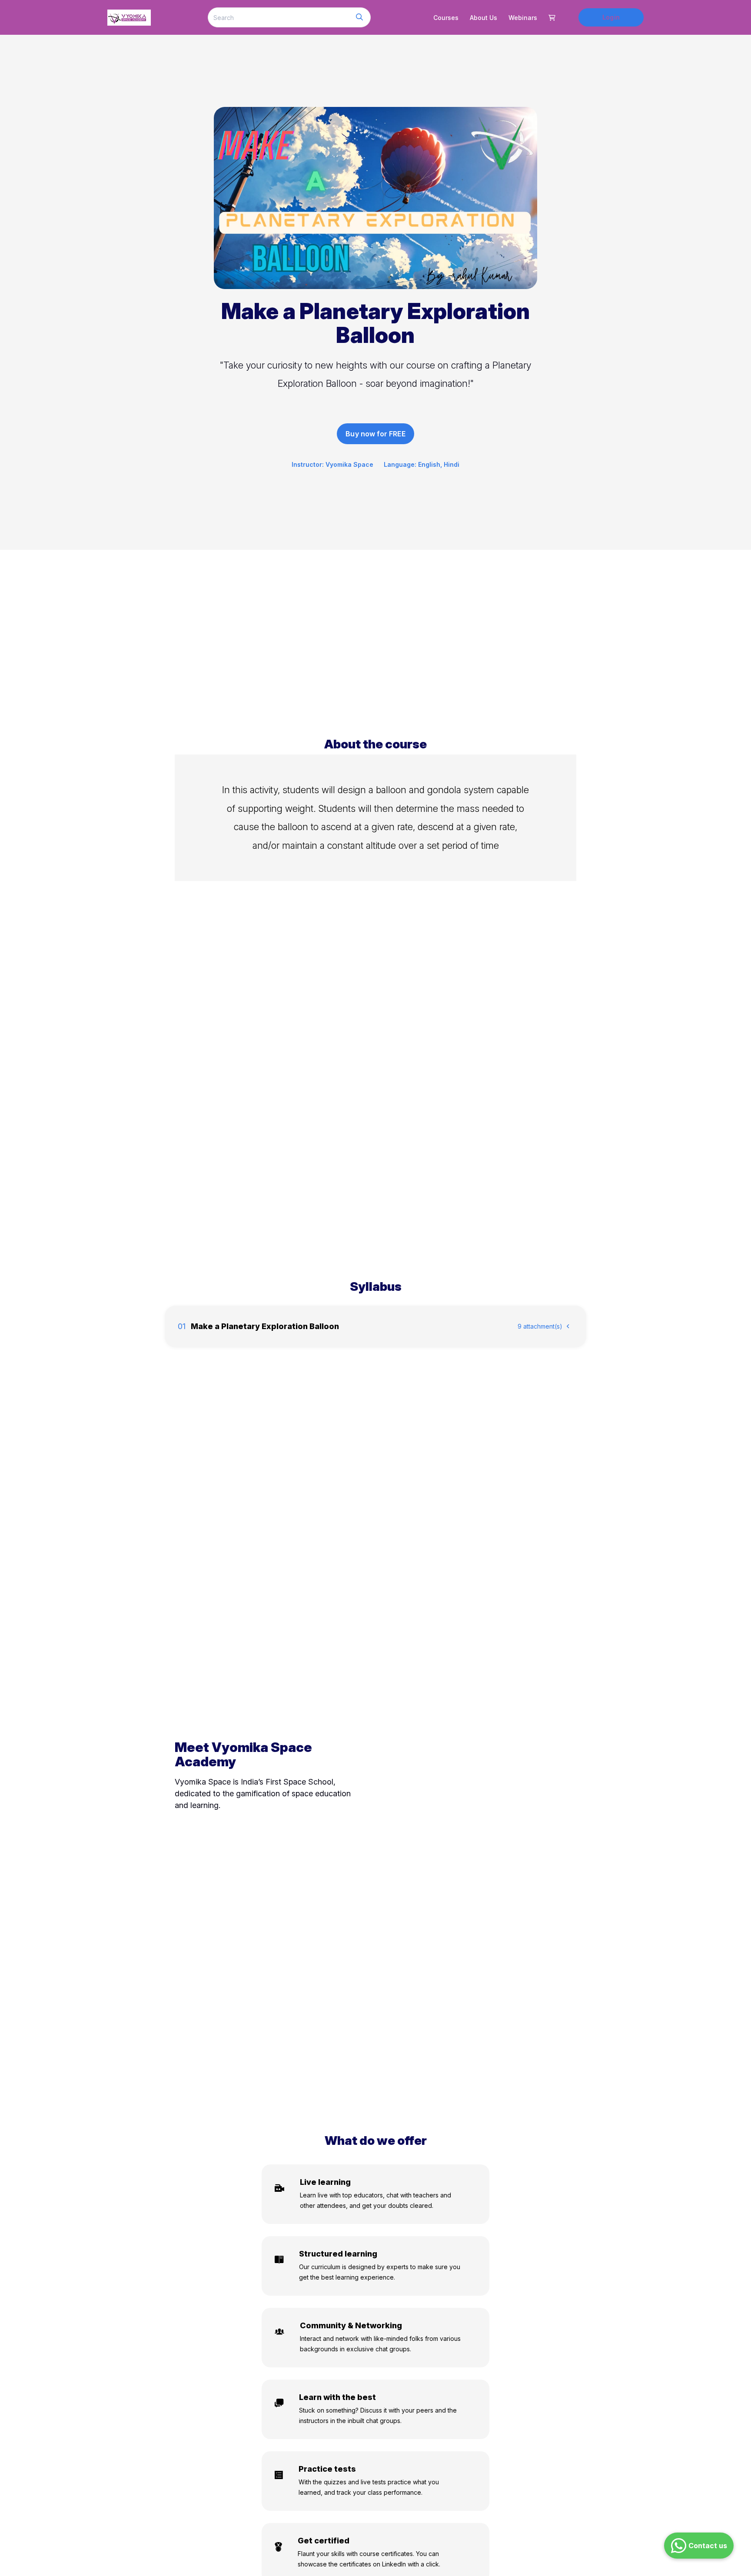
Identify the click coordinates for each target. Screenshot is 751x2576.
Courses (446, 18)
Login (611, 17)
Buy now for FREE (375, 434)
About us (483, 18)
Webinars (523, 18)
